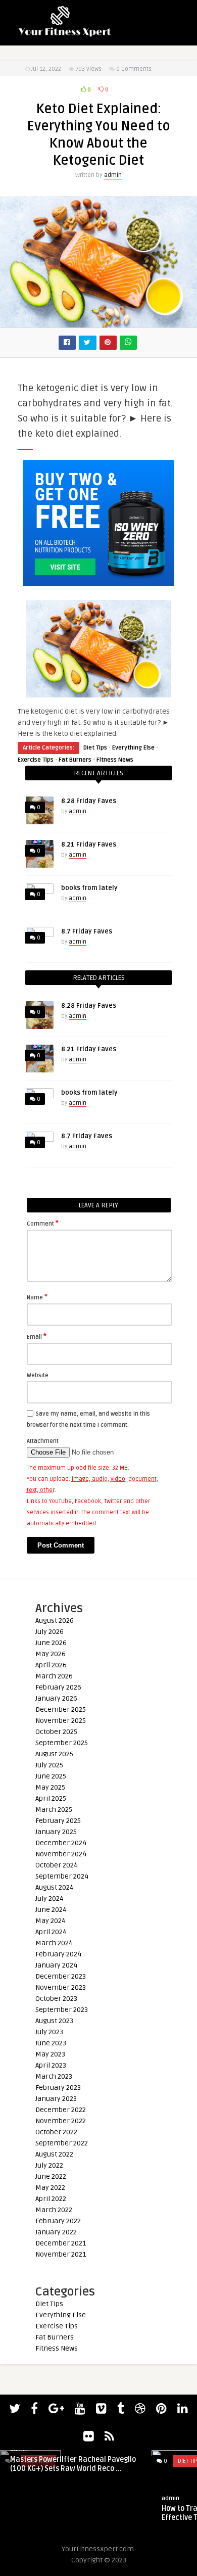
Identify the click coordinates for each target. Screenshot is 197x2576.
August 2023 (54, 2021)
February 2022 (58, 2221)
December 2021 (61, 2243)
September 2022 (62, 2143)
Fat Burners (75, 760)
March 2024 (54, 1943)
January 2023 (56, 2099)
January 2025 (56, 1832)
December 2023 (61, 1976)
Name (37, 1297)
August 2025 (54, 1754)
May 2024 (51, 1921)
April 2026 (51, 1665)
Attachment (43, 1441)
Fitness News (115, 760)
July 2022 (49, 2165)
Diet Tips (95, 748)
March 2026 (54, 1676)
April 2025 (51, 1798)
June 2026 (51, 1643)
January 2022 (56, 2232)
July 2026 (50, 1632)
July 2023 (49, 2032)
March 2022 (54, 2210)
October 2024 (57, 1865)
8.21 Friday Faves (89, 845)
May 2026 (51, 1654)
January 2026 (56, 1698)
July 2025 (49, 1765)
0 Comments (134, 69)
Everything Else (133, 748)
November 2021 (61, 2254)
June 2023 (51, 2043)
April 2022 (51, 2199)
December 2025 (61, 1709)
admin (113, 175)
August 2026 (55, 1621)
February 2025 (58, 1821)
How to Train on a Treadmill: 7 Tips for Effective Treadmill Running (73, 2513)
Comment (43, 1223)
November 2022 (61, 2121)
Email (37, 1336)
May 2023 (50, 2054)
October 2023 (56, 1999)
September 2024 (62, 1876)
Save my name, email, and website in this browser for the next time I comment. (88, 1419)
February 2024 (58, 1954)
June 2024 (51, 1910)
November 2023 (61, 1987)
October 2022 (56, 2132)
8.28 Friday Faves (89, 801)
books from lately (89, 888)
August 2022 (54, 2154)
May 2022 (50, 2188)
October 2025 (56, 1732)
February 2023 (58, 2088)
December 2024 (61, 1843)
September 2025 (62, 1743)
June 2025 (51, 1776)
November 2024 (61, 1854)
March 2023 (54, 2076)
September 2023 (62, 2010)
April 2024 (51, 1932)
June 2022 (51, 2176)
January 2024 (56, 1965)
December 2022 (61, 2110)
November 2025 (61, 1721)
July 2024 (50, 1899)
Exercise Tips (36, 760)
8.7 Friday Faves (87, 931)
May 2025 (50, 1787)
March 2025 (54, 1810)
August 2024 (55, 1887)
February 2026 (58, 1687)
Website (38, 1375)
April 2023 (51, 2065)
